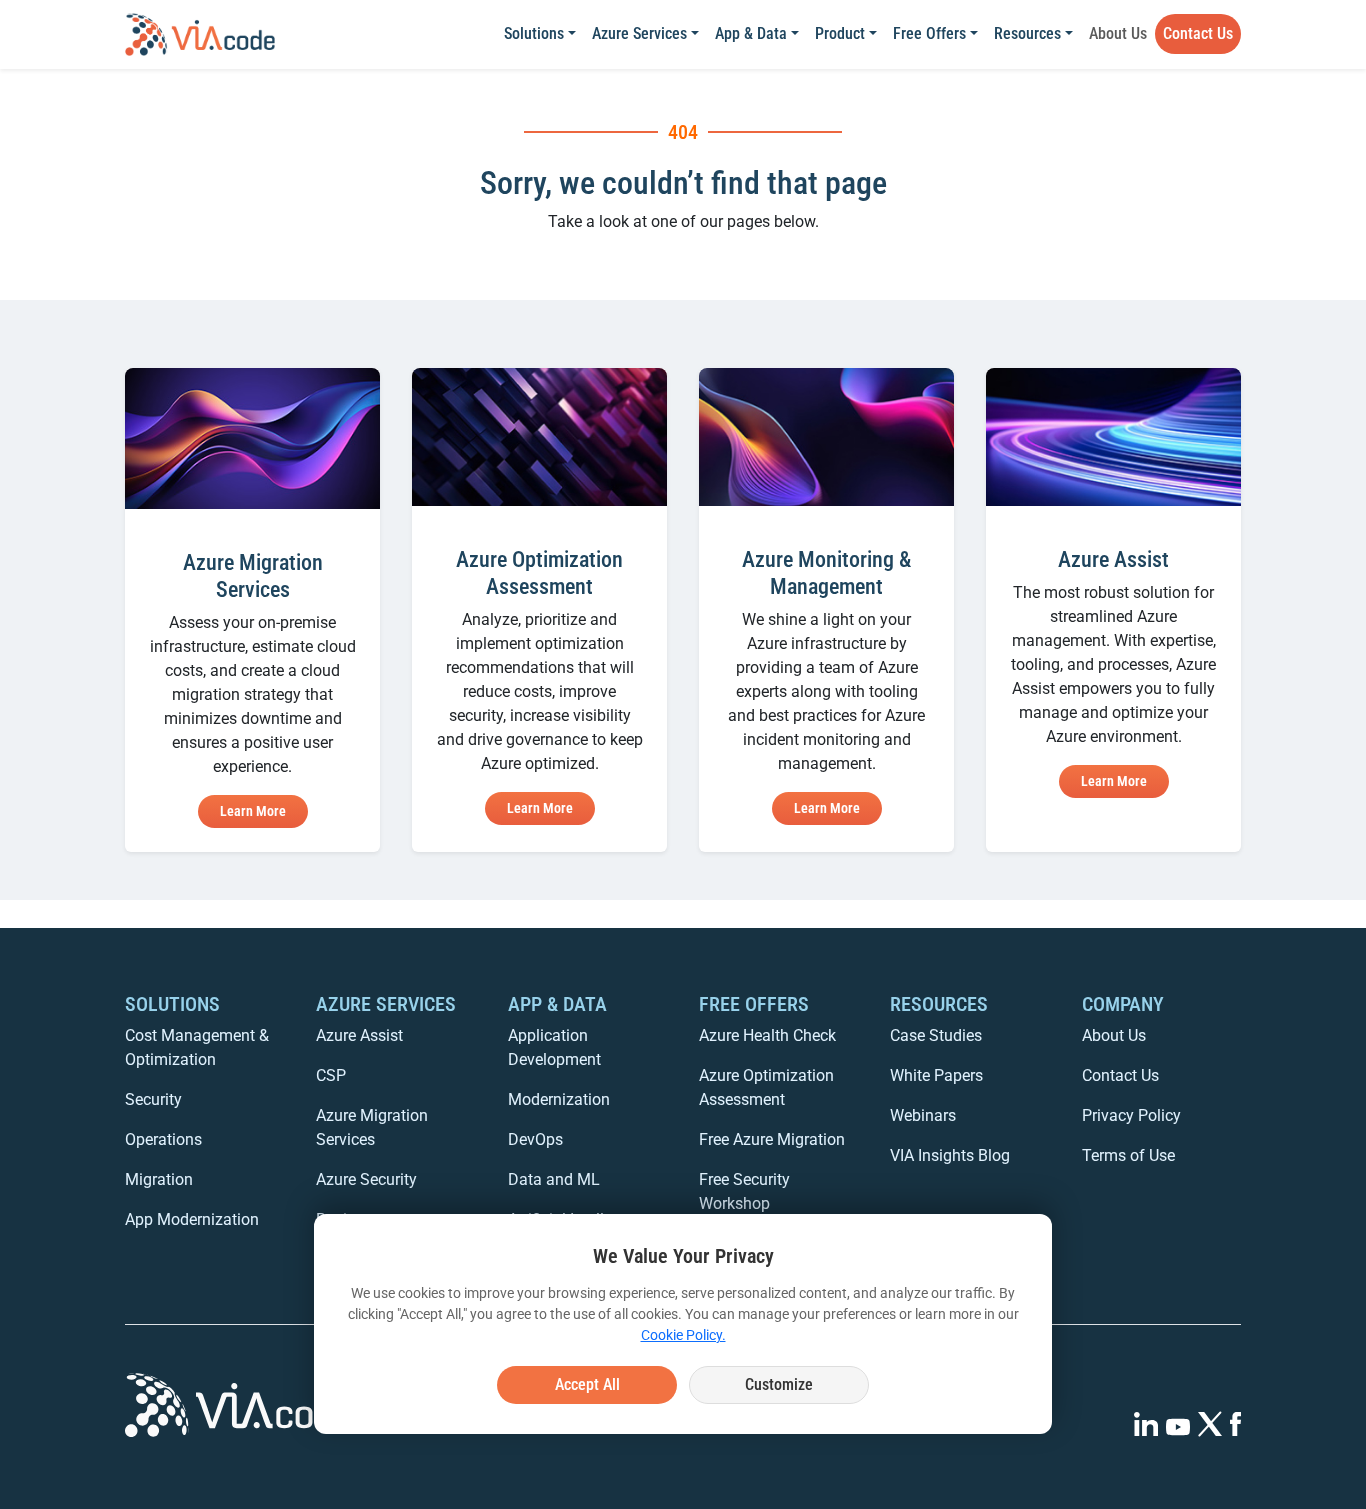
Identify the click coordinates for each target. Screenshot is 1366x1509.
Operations (163, 1139)
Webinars (923, 1115)
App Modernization (192, 1219)
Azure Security (366, 1179)
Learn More (253, 811)
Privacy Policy (1131, 1115)
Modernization (559, 1099)
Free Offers (929, 33)
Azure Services (639, 33)
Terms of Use (1128, 1155)
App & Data (751, 33)
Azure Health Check (767, 1035)
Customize (779, 1384)
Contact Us (1198, 33)
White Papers (936, 1075)
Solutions (534, 33)
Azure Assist (359, 1035)
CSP (331, 1075)
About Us (1118, 33)
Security (153, 1099)
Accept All (587, 1384)
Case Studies (936, 1035)
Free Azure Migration (772, 1139)
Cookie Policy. (683, 1335)
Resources (1027, 33)
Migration (159, 1179)
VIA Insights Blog (950, 1155)
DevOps (535, 1139)
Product (840, 33)
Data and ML (554, 1179)
